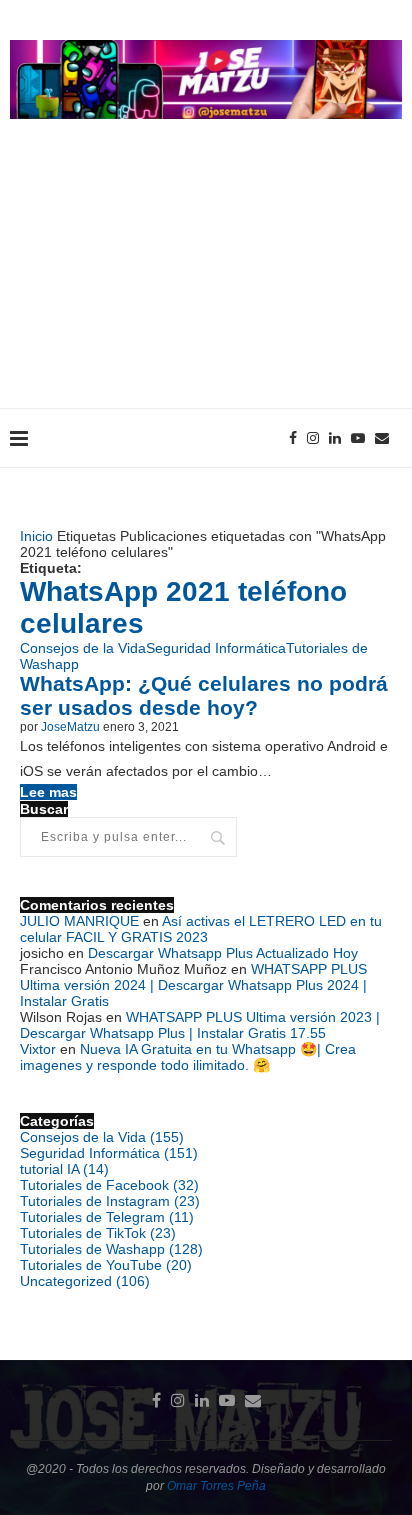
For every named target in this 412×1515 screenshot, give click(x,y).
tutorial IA (64, 1169)
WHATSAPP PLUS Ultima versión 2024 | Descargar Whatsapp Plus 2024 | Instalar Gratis (193, 985)
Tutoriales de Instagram (110, 1201)
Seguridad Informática (216, 648)
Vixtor (38, 1049)
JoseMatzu (70, 727)
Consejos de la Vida (83, 648)
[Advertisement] (206, 283)
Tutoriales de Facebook (109, 1185)
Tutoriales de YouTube (106, 1265)
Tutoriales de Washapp (111, 1249)
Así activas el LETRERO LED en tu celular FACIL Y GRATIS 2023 (201, 929)
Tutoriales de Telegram (107, 1217)
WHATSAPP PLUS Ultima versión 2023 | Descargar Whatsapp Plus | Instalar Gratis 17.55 (200, 1025)
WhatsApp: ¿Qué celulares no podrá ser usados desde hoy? (204, 695)
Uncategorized (85, 1281)
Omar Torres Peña (216, 1486)
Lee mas (48, 792)
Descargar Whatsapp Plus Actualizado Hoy (223, 953)
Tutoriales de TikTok (98, 1233)
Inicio (36, 536)
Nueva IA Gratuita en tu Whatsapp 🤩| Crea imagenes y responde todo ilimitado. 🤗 (188, 1057)
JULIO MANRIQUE (79, 921)
